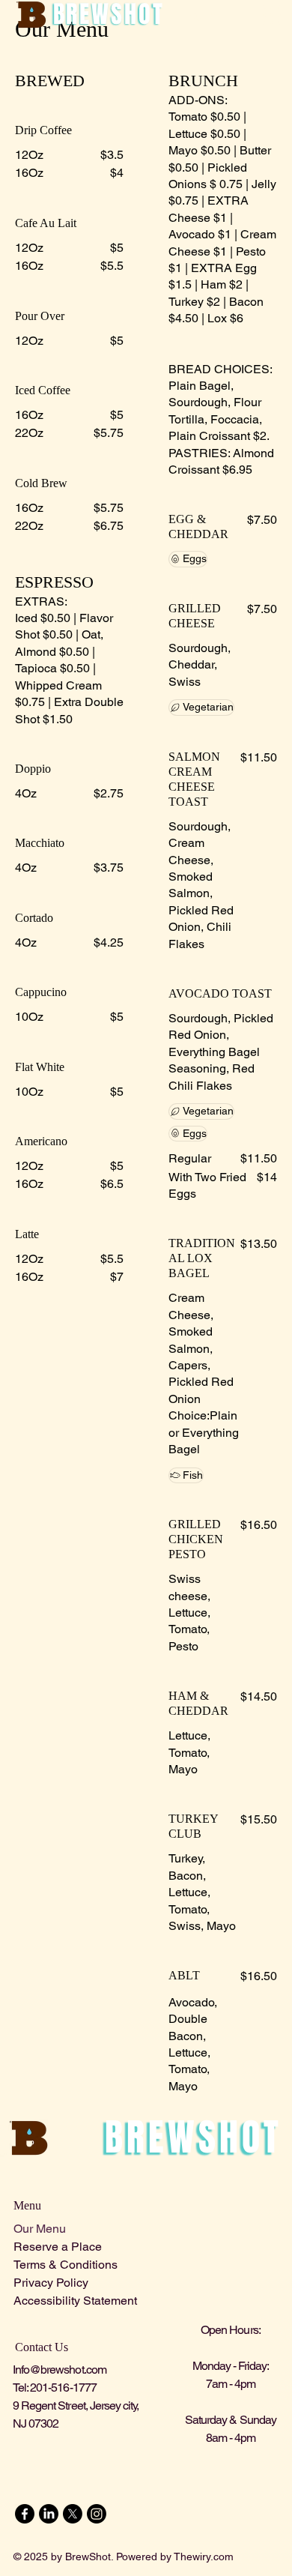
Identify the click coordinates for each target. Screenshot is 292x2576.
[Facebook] (25, 2514)
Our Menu (40, 2229)
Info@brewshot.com (60, 2370)
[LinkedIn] (49, 2514)
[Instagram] (97, 2514)
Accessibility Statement (75, 2301)
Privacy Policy (51, 2283)
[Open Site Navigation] (272, 15)
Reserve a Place (58, 2247)
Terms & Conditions (66, 2265)
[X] (73, 2514)
